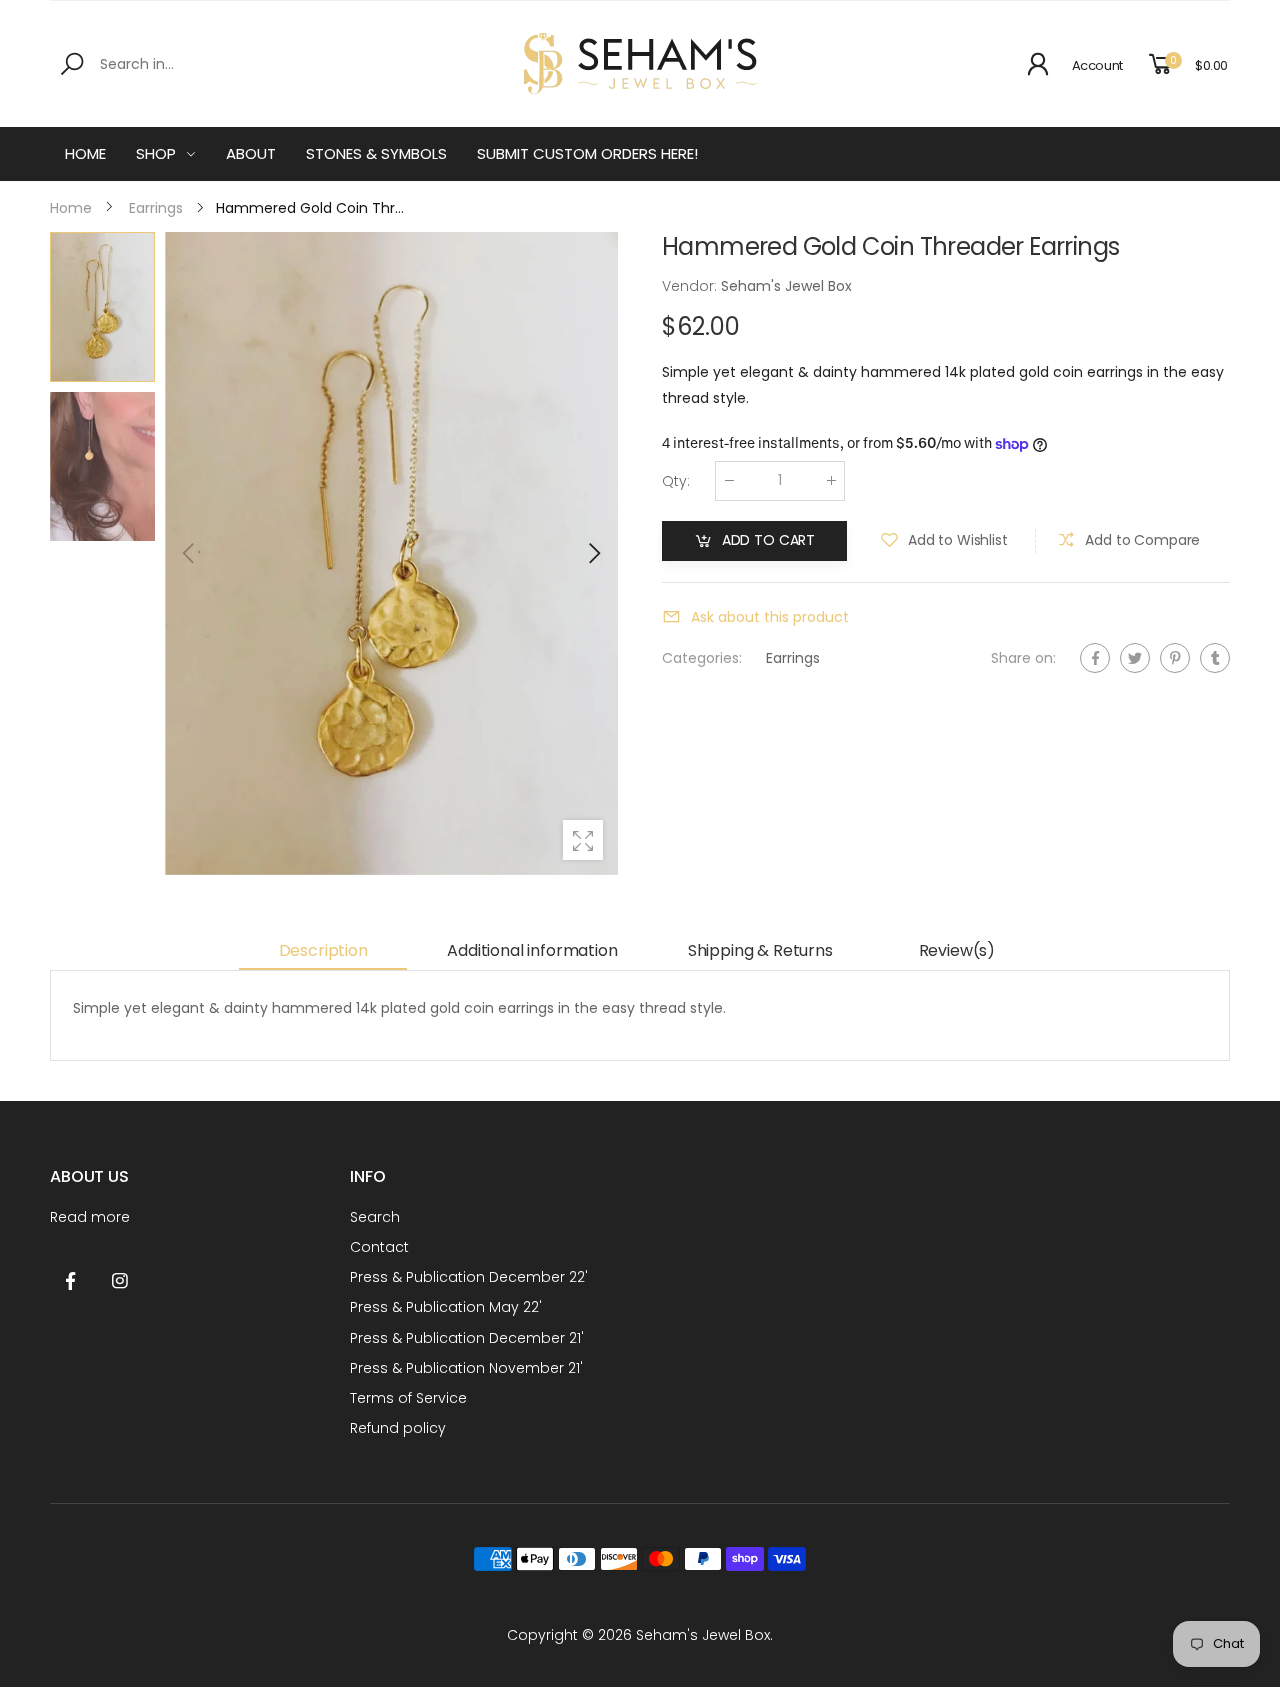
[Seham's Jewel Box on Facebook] (70, 1282)
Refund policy (398, 1428)
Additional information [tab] (532, 950)
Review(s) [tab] (957, 950)
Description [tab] (323, 950)
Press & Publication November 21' (466, 1368)
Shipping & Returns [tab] (760, 950)
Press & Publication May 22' (446, 1307)
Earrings (793, 658)
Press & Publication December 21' (467, 1338)
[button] (593, 553)
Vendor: (691, 286)
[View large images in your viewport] (583, 840)
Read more (90, 1217)
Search (375, 1217)
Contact (379, 1247)
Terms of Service (408, 1398)
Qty (676, 481)
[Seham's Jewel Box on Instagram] (120, 1282)
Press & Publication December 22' (469, 1277)
